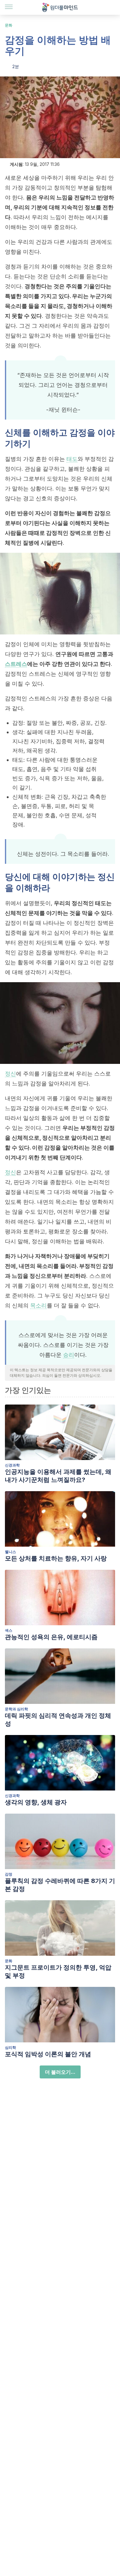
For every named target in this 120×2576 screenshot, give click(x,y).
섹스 (9, 1630)
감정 (9, 1874)
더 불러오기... (60, 2072)
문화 (9, 25)
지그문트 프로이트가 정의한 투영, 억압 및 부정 (58, 1971)
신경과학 (12, 1465)
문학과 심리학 (16, 1709)
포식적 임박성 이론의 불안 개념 (48, 2054)
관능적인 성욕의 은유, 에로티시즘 (51, 1637)
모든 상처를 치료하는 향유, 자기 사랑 (56, 1558)
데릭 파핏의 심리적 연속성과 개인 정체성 (58, 1720)
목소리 (38, 1305)
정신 (10, 1074)
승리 (69, 1355)
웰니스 (10, 1552)
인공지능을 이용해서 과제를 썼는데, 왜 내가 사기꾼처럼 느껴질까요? (58, 1476)
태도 (72, 459)
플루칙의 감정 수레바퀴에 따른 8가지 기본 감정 (60, 1885)
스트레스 (16, 664)
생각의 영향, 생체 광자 (36, 1802)
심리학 (10, 2047)
